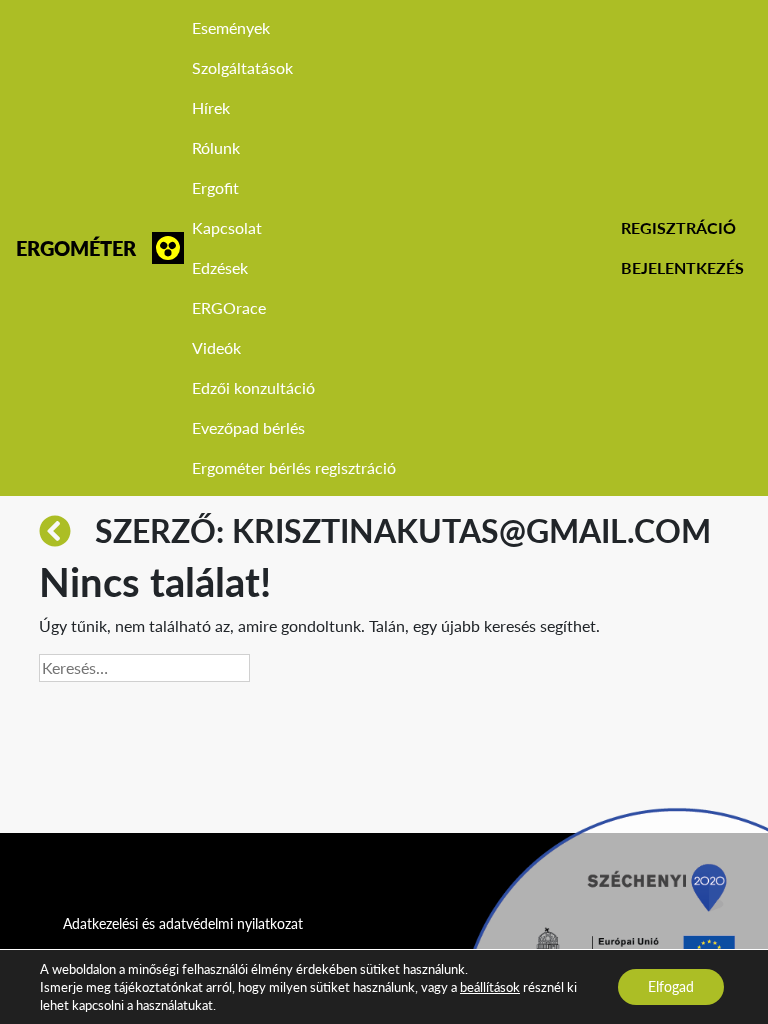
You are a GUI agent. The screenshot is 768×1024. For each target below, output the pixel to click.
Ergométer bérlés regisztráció (294, 467)
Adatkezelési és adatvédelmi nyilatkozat (183, 923)
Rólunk (216, 147)
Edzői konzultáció (253, 387)
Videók (216, 347)
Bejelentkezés (682, 267)
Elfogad (671, 986)
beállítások (490, 987)
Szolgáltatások (242, 67)
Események (231, 27)
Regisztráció (678, 227)
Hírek (211, 107)
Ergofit (215, 187)
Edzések (220, 267)
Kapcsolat (227, 227)
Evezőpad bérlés (248, 427)
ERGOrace (229, 307)
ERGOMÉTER (76, 248)
